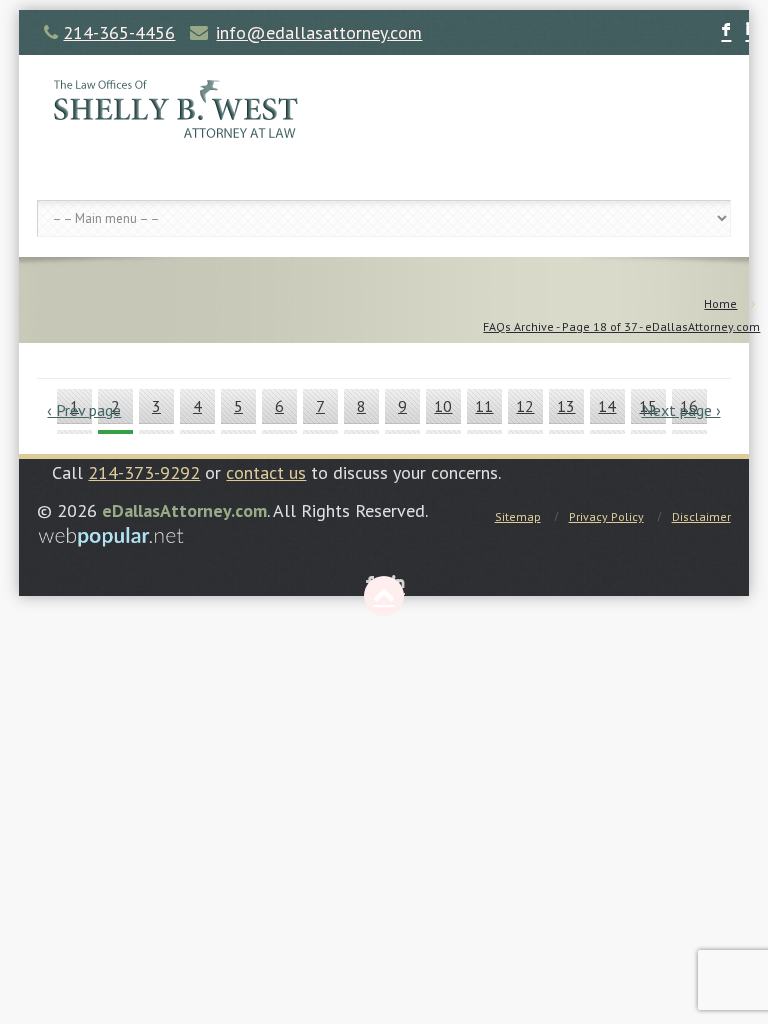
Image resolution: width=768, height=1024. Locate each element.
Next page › (681, 410)
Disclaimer (701, 516)
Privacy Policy (606, 516)
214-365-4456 (119, 32)
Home (720, 303)
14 (607, 406)
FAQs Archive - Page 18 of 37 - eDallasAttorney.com (621, 326)
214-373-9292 (144, 472)
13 (566, 406)
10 (443, 406)
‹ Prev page (84, 410)
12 (525, 406)
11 (484, 406)
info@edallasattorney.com (319, 32)
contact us (266, 472)
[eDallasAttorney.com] (383, 107)
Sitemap (518, 516)
